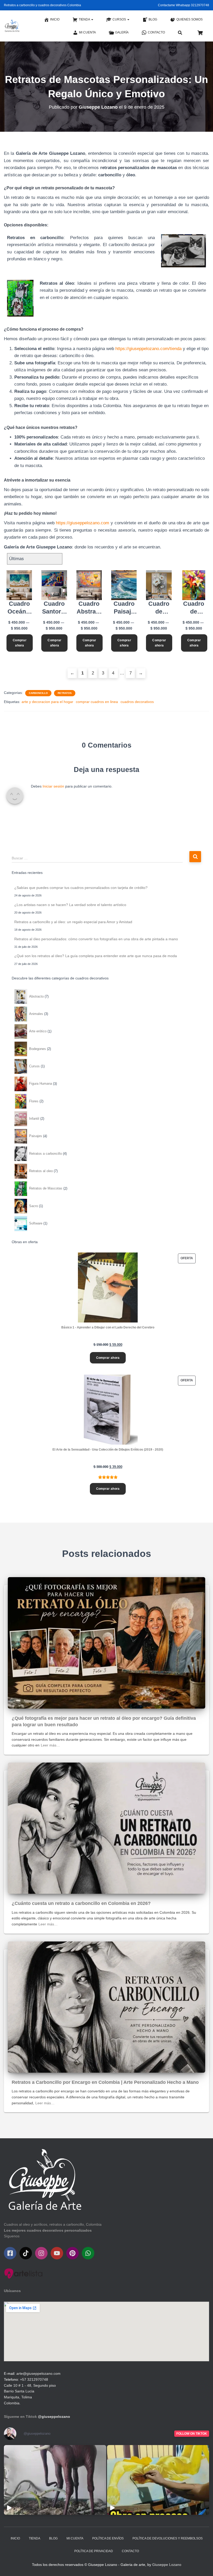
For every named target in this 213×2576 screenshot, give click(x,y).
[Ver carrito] (200, 32)
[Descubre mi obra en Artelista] (23, 2273)
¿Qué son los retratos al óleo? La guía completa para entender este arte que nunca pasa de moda (96, 956)
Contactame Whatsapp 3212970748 (184, 5)
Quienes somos (189, 19)
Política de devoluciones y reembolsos (168, 2538)
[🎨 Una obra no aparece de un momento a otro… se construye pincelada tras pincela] (158, 2480)
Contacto (156, 32)
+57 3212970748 (34, 2379)
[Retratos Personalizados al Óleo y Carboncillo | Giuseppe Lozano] (12, 26)
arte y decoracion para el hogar (47, 702)
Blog (153, 19)
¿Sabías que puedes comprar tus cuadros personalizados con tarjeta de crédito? (81, 888)
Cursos (120, 19)
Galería (122, 32)
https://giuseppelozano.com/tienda (148, 349)
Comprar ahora (20, 643)
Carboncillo (38, 693)
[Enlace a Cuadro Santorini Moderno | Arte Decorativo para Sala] (54, 585)
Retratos (65, 693)
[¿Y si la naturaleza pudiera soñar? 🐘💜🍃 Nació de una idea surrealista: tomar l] (55, 2480)
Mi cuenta (87, 32)
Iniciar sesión (53, 786)
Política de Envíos (108, 2538)
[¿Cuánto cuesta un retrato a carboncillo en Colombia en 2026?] (106, 1828)
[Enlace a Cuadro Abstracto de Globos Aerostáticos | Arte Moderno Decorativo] (89, 585)
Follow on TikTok (192, 2434)
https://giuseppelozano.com (82, 523)
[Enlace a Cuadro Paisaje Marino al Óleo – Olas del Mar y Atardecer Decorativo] (124, 585)
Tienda (85, 19)
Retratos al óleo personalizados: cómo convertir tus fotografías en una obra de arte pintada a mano (96, 939)
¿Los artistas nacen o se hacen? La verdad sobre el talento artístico (70, 905)
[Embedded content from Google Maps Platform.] (106, 2331)
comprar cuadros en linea (97, 702)
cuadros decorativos (137, 702)
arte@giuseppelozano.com (38, 2373)
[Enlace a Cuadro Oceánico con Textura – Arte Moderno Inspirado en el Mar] (19, 585)
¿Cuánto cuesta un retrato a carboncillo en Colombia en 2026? (81, 1903)
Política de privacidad (94, 2551)
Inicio (55, 19)
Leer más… (50, 1745)
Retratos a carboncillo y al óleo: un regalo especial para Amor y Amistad (73, 922)
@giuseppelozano (54, 2417)
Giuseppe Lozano (167, 2565)
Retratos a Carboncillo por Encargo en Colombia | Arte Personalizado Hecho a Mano (105, 2082)
